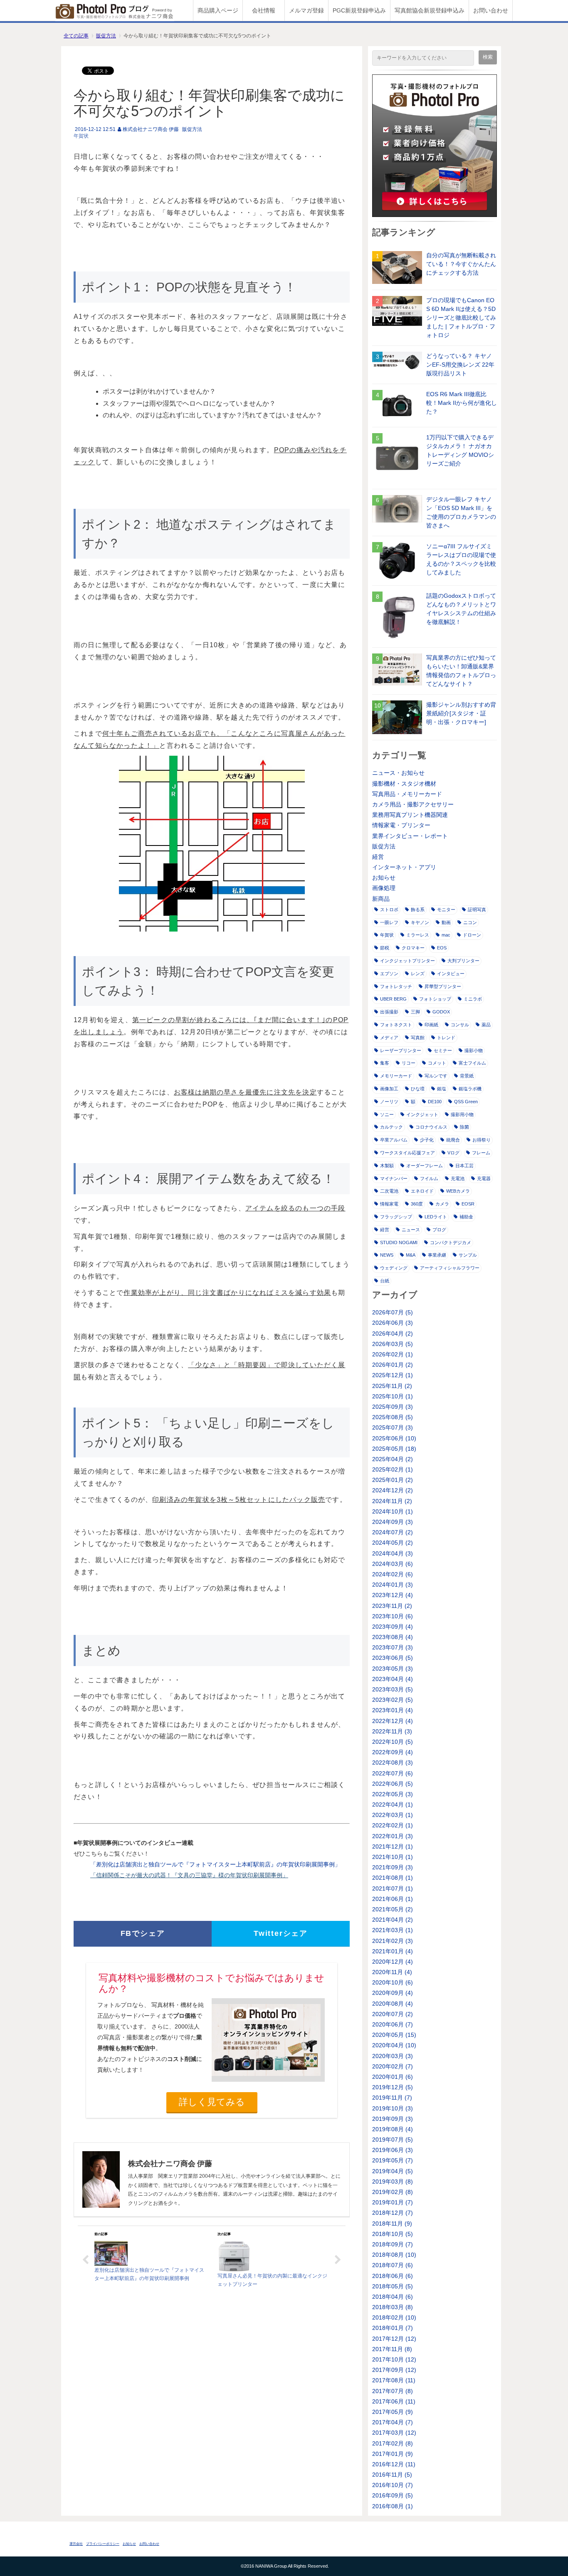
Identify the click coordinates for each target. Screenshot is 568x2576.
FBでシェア (143, 1933)
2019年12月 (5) (393, 2087)
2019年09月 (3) (393, 2119)
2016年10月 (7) (393, 2485)
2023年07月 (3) (393, 1647)
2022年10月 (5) (393, 1742)
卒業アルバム (394, 1140)
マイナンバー (394, 1178)
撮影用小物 (462, 1114)
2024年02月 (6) (393, 1574)
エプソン (389, 974)
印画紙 (431, 1025)
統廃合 (453, 1140)
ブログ (439, 1230)
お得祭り (482, 1140)
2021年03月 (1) (393, 1930)
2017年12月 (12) (394, 2339)
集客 (385, 1063)
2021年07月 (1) (393, 1888)
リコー (409, 1063)
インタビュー (451, 974)
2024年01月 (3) (393, 1585)
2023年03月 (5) (393, 1689)
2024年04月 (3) (393, 1553)
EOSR (468, 1204)
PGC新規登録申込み (359, 10)
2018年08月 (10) (394, 2255)
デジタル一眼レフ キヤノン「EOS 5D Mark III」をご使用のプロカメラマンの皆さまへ (461, 512)
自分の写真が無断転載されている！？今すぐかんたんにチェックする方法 (461, 264)
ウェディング (394, 1268)
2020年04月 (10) (394, 2045)
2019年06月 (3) (393, 2150)
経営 (378, 857)
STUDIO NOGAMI (399, 1242)
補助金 (466, 1217)
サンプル (468, 1255)
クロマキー (413, 948)
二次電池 (389, 1191)
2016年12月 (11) (394, 2464)
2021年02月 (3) (393, 1941)
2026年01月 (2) (393, 1365)
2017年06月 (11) (394, 2401)
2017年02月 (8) (393, 2443)
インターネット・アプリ (404, 867)
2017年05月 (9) (393, 2412)
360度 (417, 1204)
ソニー (387, 1114)
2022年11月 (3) (392, 1731)
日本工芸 (464, 1166)
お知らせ (384, 878)
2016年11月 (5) (392, 2475)
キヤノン (420, 922)
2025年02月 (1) (393, 1469)
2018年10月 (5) (393, 2234)
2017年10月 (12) (394, 2359)
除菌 (464, 1127)
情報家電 (389, 1204)
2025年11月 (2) (392, 1386)
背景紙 (467, 1076)
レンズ (418, 974)
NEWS (387, 1255)
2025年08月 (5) (393, 1417)
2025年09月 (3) (393, 1407)
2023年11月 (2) (392, 1606)
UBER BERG (393, 999)
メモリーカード (396, 1076)
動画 (446, 922)
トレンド (446, 1038)
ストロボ (389, 910)
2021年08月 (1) (393, 1878)
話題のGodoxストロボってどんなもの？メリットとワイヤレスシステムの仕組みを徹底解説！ (461, 609)
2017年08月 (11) (394, 2380)
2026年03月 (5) (393, 1344)
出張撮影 (389, 1012)
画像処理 (384, 888)
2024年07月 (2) (393, 1532)
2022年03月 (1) (393, 1815)
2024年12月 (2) (393, 1490)
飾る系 (418, 910)
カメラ (442, 1204)
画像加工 (389, 1089)
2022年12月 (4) (393, 1721)
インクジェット (422, 1114)
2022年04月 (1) (393, 1804)
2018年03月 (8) (393, 2307)
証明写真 (477, 910)
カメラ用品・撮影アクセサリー (413, 804)
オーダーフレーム (425, 1166)
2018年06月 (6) (393, 2276)
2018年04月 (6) (393, 2297)
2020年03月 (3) (393, 2056)
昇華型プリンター (443, 986)
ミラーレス (418, 935)
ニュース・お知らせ (398, 773)
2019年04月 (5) (393, 2171)
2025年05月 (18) (394, 1449)
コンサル (460, 1025)
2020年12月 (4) (393, 1962)
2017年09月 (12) (394, 2370)
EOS (442, 948)
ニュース (411, 1230)
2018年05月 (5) (393, 2286)
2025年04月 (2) (393, 1459)
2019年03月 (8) (393, 2182)
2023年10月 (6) (393, 1616)
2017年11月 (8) (392, 2349)
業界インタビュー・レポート (410, 836)
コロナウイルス (431, 1127)
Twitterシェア (281, 1933)
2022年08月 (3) (393, 1763)
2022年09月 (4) (393, 1752)
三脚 (415, 1012)
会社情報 (264, 10)
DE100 (435, 1102)
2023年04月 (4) (393, 1679)
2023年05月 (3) (393, 1669)
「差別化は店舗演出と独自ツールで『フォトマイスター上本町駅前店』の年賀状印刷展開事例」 (215, 1864)
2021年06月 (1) (393, 1899)
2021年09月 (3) (393, 1867)
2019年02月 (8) (393, 2192)
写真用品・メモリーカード (407, 794)
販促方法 (106, 36)
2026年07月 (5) (393, 1312)
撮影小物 (474, 1050)
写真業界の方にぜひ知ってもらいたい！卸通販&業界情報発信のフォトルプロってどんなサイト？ (461, 671)
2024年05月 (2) (393, 1543)
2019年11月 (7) (392, 2098)
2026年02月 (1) (393, 1354)
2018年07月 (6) (393, 2265)
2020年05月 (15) (394, 2035)
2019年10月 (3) (393, 2108)
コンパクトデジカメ (451, 1242)
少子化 (427, 1140)
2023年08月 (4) (393, 1637)
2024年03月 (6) (393, 1564)
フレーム (481, 1153)
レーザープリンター (401, 1050)
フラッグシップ (396, 1217)
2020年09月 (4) (393, 1993)
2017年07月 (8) (393, 2391)
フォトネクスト (396, 1025)
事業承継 (437, 1255)
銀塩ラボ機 (470, 1089)
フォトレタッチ (396, 986)
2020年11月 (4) (392, 1972)
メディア (389, 1038)
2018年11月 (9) (392, 2223)
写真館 (418, 1038)
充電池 (458, 1178)
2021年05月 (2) (393, 1909)
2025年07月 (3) (393, 1427)
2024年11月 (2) (392, 1501)
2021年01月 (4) (393, 1951)
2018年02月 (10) (394, 2317)
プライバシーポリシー (103, 2544)
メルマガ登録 (306, 10)
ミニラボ (473, 999)
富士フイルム (472, 1063)
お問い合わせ (491, 10)
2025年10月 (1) (393, 1396)
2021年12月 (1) (393, 1846)
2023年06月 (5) (393, 1658)
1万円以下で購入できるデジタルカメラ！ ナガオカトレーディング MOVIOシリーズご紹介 (460, 450)
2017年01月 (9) (393, 2454)
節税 (385, 948)
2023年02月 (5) (393, 1700)
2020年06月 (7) (393, 2024)
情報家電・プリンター (401, 825)
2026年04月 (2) (393, 1334)
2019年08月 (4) (393, 2129)
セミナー (443, 1050)
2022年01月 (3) (393, 1836)
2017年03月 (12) (394, 2433)
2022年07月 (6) (393, 1773)
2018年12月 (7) (393, 2213)
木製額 (387, 1166)
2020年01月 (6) (393, 2077)
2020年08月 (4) (393, 2004)
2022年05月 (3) (393, 1794)
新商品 (381, 899)
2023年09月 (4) (393, 1627)
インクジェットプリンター (407, 961)
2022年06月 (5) (393, 1784)
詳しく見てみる (212, 2102)
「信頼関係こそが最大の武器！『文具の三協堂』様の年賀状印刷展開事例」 (189, 1875)
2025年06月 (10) (394, 1438)
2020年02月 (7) (393, 2066)
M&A (411, 1255)
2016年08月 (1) (393, 2506)
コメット (437, 1063)
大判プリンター (463, 961)
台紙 (385, 1281)
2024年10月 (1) (393, 1511)
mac (446, 935)
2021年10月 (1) (393, 1857)
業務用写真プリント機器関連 (410, 815)
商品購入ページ (218, 10)
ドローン (472, 935)
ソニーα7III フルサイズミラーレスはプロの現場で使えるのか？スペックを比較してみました (461, 559)
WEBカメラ (458, 1191)
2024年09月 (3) (393, 1522)
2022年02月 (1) (393, 1825)
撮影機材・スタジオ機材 (404, 784)
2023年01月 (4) (393, 1710)
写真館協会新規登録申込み (430, 10)
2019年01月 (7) (393, 2202)
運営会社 (76, 2544)
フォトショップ (435, 999)
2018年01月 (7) (393, 2328)
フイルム (429, 1178)
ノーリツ (389, 1102)
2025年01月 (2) (393, 1480)
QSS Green (466, 1102)
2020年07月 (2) (393, 2014)
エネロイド (422, 1191)
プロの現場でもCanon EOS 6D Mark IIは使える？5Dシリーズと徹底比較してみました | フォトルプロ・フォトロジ (461, 318)
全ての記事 (76, 36)
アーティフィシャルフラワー (450, 1268)
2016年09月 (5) (393, 2495)
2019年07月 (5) (393, 2140)
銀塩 (442, 1089)
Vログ (453, 1153)
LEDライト (436, 1217)
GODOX (441, 1012)
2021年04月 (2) (393, 1920)
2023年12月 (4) (393, 1595)
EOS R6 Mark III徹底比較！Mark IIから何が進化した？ (462, 403)
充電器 (484, 1178)
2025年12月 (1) (393, 1375)
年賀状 (81, 136)
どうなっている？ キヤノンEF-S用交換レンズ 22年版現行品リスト (460, 365)
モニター (446, 910)
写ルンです (436, 1076)
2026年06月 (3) (393, 1323)
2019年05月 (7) (393, 2160)
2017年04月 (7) (393, 2422)
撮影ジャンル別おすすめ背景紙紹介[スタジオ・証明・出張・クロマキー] (461, 713)
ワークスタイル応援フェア (407, 1153)
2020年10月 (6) (393, 1982)
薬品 (486, 1025)
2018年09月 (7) (393, 2244)
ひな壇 (418, 1089)
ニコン (470, 922)
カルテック (391, 1127)
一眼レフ (389, 922)
